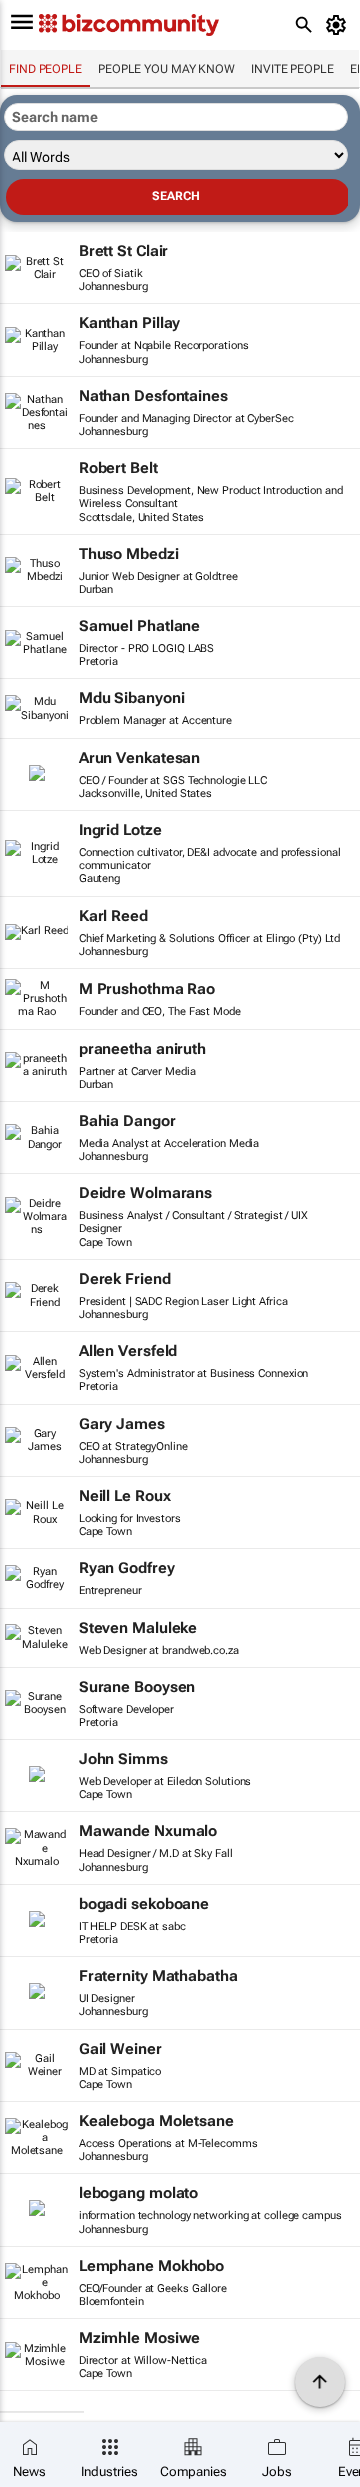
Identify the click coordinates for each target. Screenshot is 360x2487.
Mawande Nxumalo (148, 1831)
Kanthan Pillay (130, 323)
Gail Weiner (120, 2049)
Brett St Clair (124, 251)
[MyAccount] (339, 25)
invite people (292, 69)
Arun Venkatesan (140, 758)
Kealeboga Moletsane (156, 2121)
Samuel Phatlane (140, 626)
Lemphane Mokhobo (151, 2266)
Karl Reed (113, 916)
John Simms (123, 1759)
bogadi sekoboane (144, 1904)
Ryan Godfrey (127, 1568)
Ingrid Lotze (120, 830)
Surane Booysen (137, 1687)
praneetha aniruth (142, 1049)
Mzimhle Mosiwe (140, 2338)
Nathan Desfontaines (153, 396)
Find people (45, 69)
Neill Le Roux (125, 1496)
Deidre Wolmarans (145, 1193)
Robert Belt (118, 468)
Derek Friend (125, 1279)
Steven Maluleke (138, 1628)
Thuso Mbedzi (129, 554)
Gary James (122, 1424)
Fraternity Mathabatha (158, 1976)
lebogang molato (139, 2193)
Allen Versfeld (128, 1351)
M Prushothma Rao (147, 989)
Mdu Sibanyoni (132, 698)
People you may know (166, 69)
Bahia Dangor (127, 1121)
